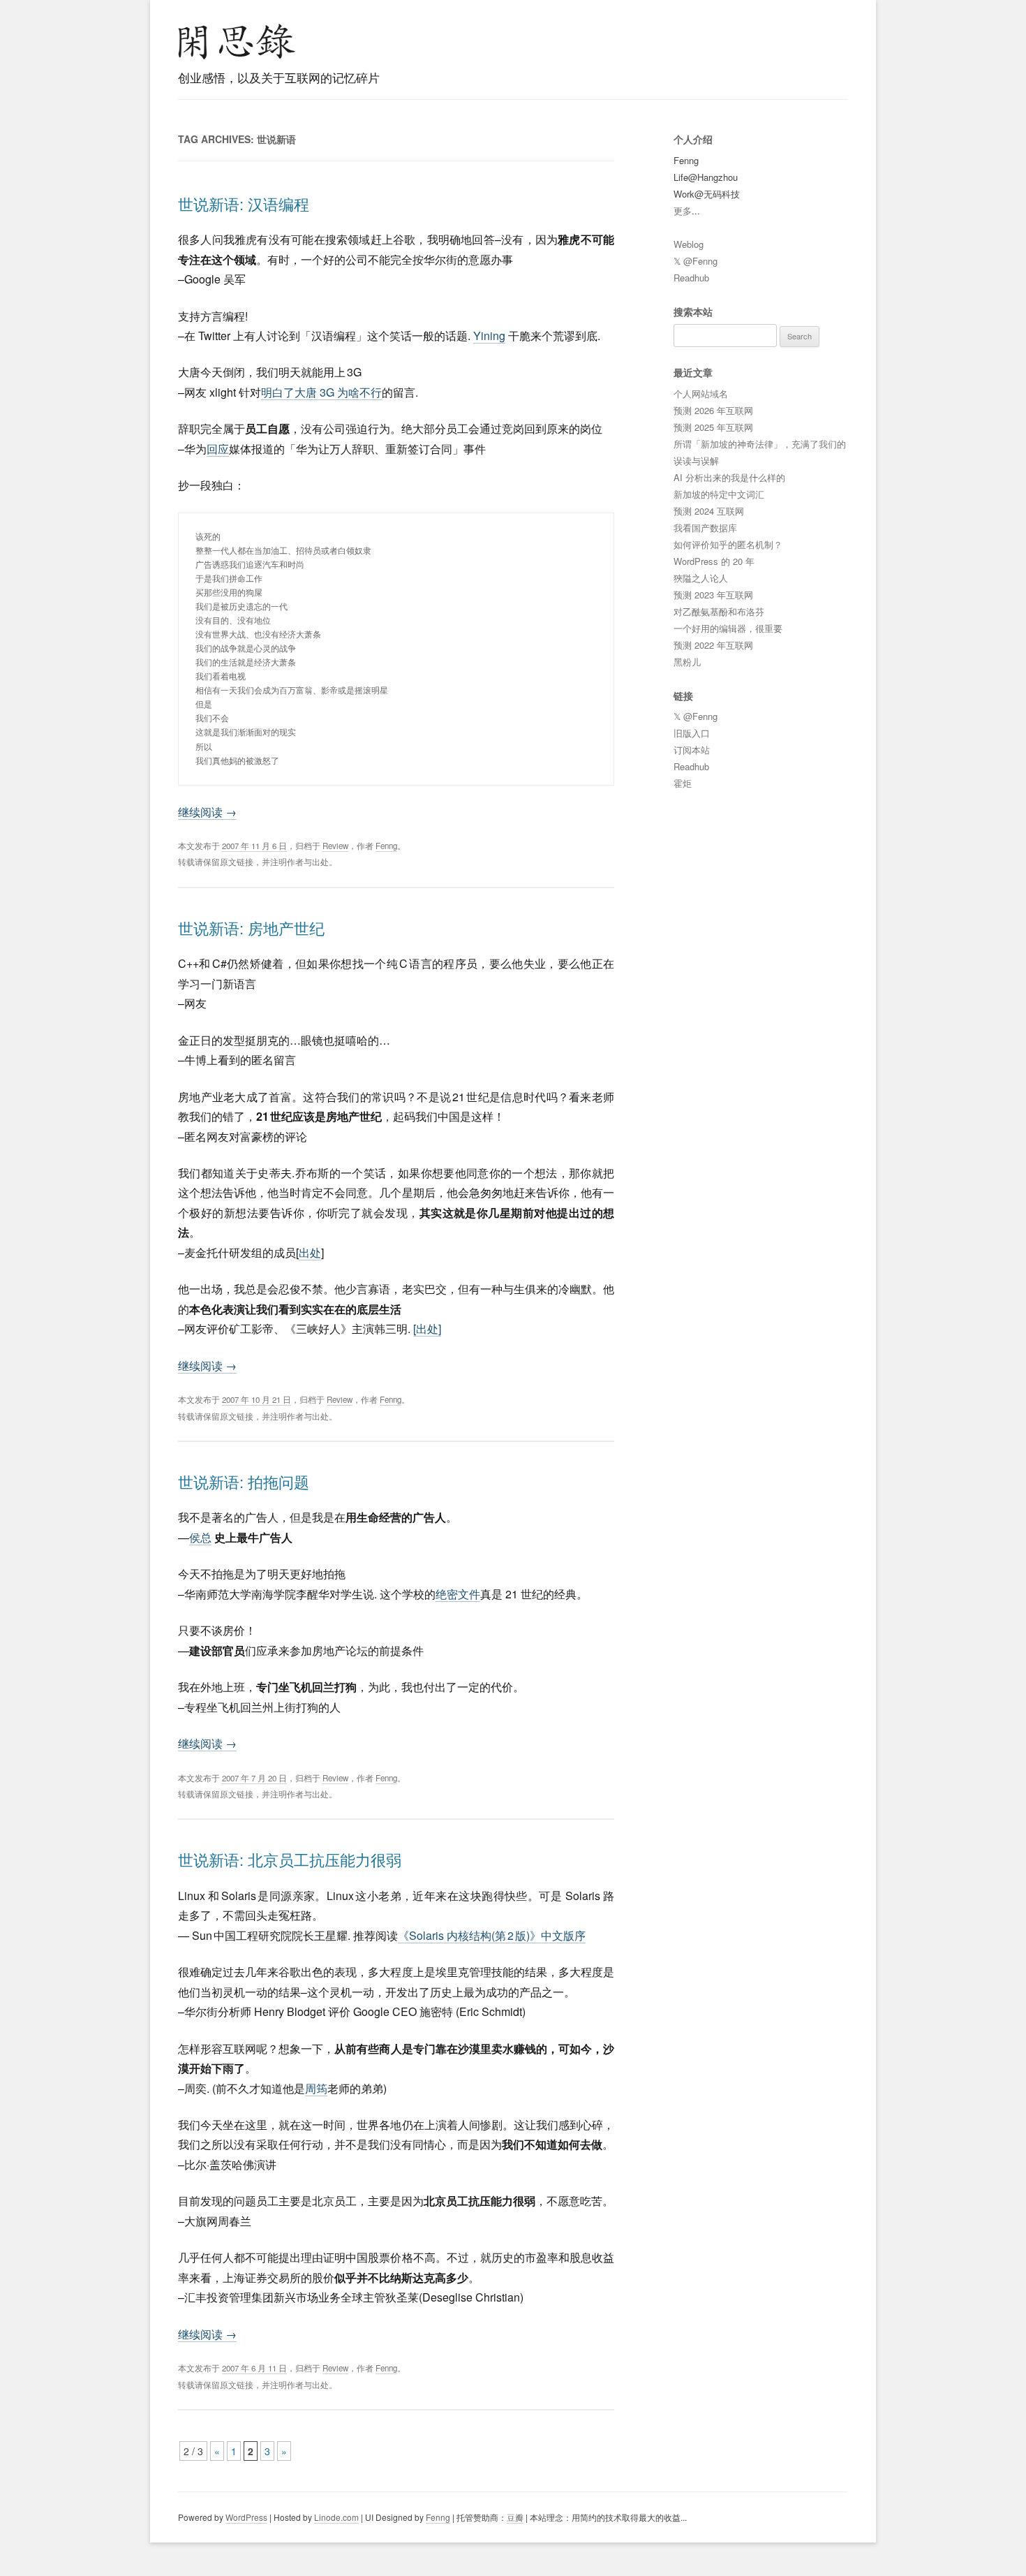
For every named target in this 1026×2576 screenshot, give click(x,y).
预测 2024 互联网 (709, 511)
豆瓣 (515, 2517)
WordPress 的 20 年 (714, 561)
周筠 (316, 2088)
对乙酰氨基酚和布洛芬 (719, 611)
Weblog (689, 244)
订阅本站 (692, 750)
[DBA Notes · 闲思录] (237, 42)
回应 (218, 449)
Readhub (691, 278)
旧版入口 (692, 733)
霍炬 (683, 783)
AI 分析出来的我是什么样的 (729, 477)
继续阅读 (207, 812)
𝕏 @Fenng (696, 261)
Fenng (386, 846)
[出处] (427, 1329)
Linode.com (336, 2517)
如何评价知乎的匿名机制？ (728, 544)
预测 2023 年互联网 (713, 595)
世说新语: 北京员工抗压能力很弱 (290, 1859)
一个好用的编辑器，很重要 (728, 628)
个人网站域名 (701, 393)
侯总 (200, 1537)
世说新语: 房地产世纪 (251, 928)
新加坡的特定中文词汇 (719, 494)
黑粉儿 (687, 662)
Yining (489, 336)
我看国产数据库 (705, 528)
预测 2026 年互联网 (713, 410)
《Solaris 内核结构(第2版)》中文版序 (492, 1935)
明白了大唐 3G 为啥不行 (321, 392)
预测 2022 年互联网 (713, 645)
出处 (310, 1252)
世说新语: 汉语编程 (244, 204)
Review (335, 846)
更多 (683, 211)
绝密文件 (458, 1594)
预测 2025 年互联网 (713, 427)
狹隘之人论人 (701, 578)
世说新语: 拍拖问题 (244, 1481)
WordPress (246, 2517)
